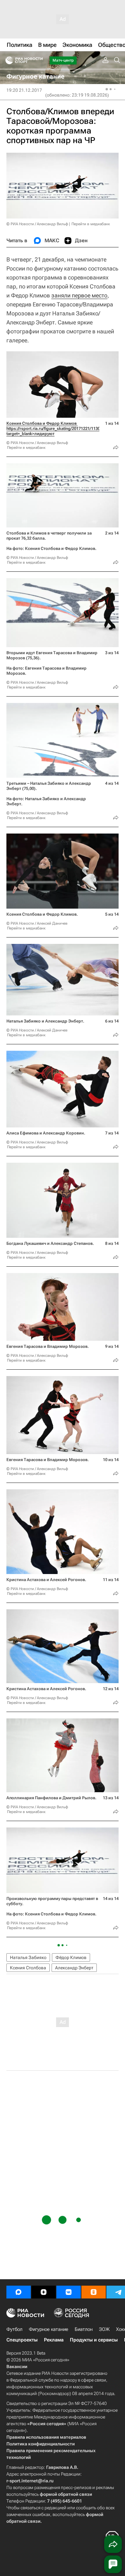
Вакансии (17, 2366)
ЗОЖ (104, 2329)
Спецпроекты (22, 2340)
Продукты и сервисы (94, 2340)
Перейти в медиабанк (91, 224)
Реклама (54, 2340)
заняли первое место (79, 295)
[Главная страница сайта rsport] (38, 60)
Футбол (14, 2329)
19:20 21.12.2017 (24, 90)
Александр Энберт (74, 1968)
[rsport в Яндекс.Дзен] (44, 2292)
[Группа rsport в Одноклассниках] (94, 2292)
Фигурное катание (49, 2329)
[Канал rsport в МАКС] (19, 2292)
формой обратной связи (66, 2494)
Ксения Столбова (28, 1968)
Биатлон (84, 2329)
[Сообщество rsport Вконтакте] (69, 2292)
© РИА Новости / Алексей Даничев (37, 923)
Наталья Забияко (28, 1957)
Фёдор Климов (71, 1957)
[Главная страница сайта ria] (7, 60)
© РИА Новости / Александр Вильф (37, 224)
